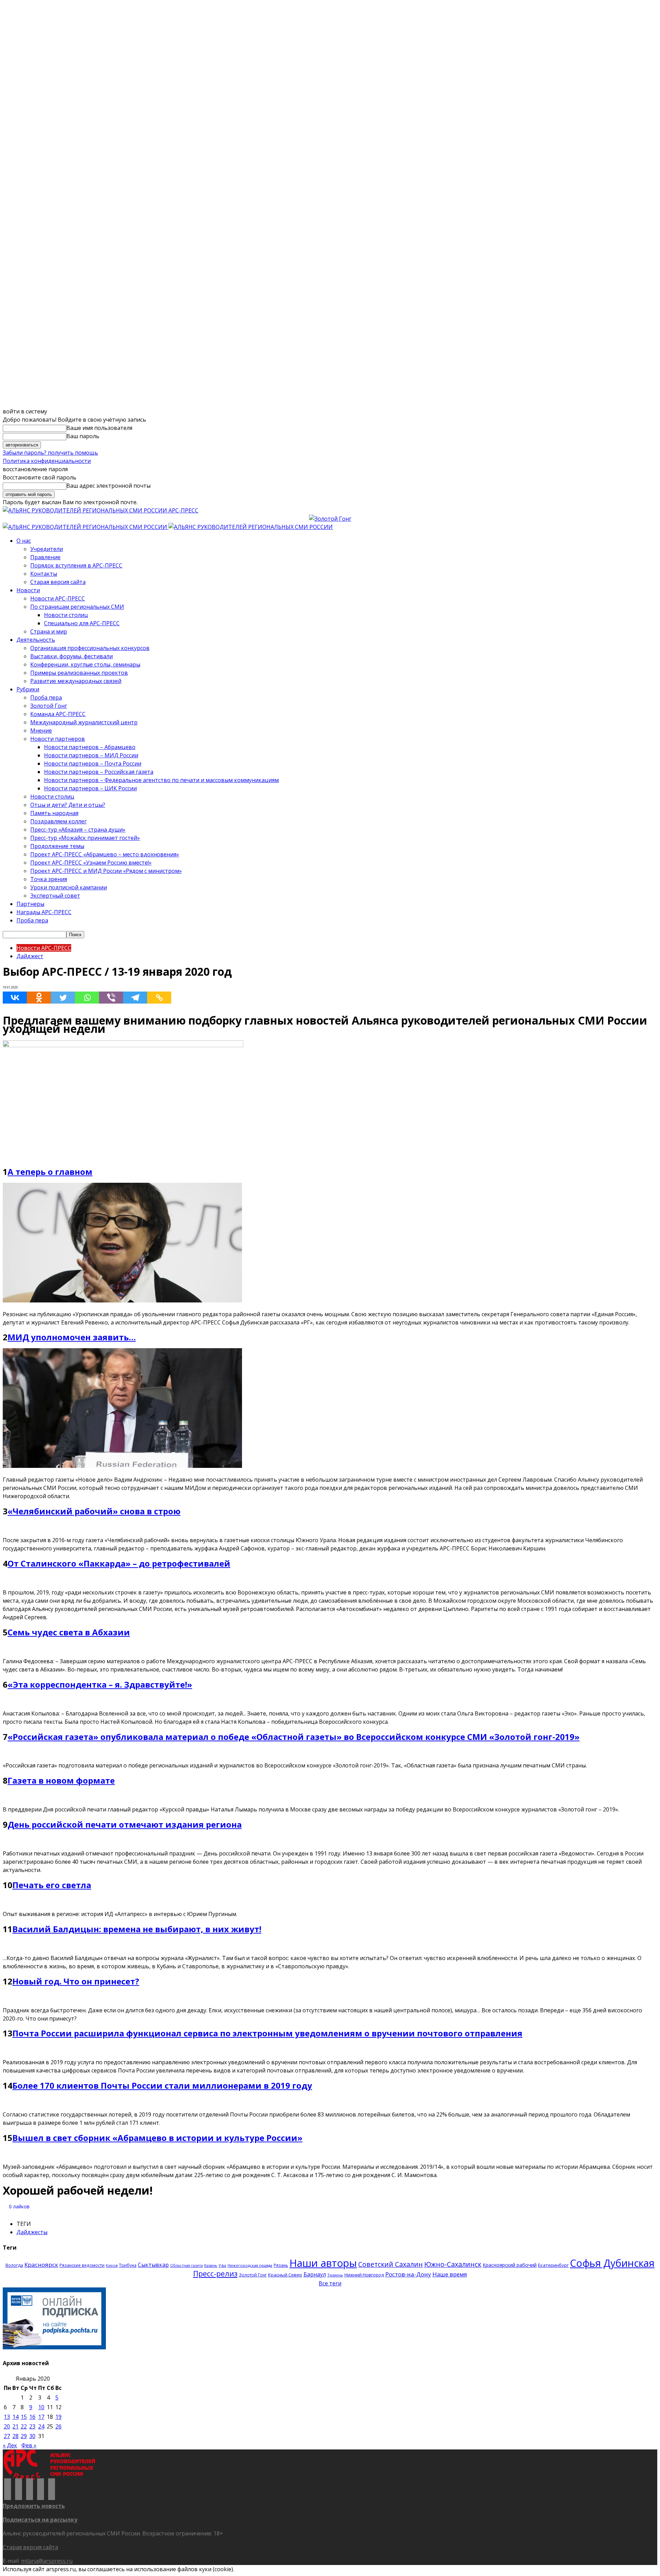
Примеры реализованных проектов (79, 673)
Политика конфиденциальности (47, 461)
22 (24, 2426)
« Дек (10, 2445)
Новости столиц (66, 615)
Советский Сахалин (390, 2264)
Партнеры (30, 904)
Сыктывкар (153, 2265)
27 (7, 2436)
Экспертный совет (55, 896)
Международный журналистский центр (84, 722)
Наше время (450, 2274)
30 (32, 2436)
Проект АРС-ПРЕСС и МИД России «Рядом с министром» (106, 871)
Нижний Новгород (364, 2275)
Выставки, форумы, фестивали (71, 656)
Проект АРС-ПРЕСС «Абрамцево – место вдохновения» (105, 854)
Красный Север (285, 2275)
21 (15, 2426)
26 (58, 2426)
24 (41, 2426)
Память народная (54, 813)
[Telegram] (135, 998)
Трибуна (128, 2265)
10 (41, 2407)
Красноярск (41, 2265)
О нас (24, 541)
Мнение (41, 730)
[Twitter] (63, 998)
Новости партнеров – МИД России (91, 755)
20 (7, 2426)
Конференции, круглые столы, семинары (85, 664)
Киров (112, 2265)
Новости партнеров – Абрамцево (90, 747)
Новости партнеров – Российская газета (99, 772)
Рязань (281, 2265)
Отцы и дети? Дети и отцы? (68, 805)
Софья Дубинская (612, 2263)
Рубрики (28, 689)
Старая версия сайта (58, 582)
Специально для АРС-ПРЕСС (82, 623)
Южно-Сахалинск (453, 2264)
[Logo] (86, 527)
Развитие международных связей (76, 681)
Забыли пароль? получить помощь (50, 453)
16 (32, 2417)
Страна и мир (49, 631)
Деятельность (36, 640)
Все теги (330, 2283)
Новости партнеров (58, 739)
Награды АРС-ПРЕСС (44, 912)
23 (32, 2426)
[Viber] (111, 998)
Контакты (44, 574)
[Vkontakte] (15, 998)
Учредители (47, 549)
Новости (28, 590)
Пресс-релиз (215, 2274)
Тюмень (335, 2275)
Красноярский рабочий (510, 2265)
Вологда (14, 2265)
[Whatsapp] (87, 998)
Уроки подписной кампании (69, 887)
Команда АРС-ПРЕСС (58, 714)
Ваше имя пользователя (99, 428)
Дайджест (30, 956)
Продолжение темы (57, 846)
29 (24, 2436)
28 (15, 2436)
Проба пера (46, 697)
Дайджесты (32, 2232)
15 (24, 2417)
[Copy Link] (159, 998)
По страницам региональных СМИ (77, 607)
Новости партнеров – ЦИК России (90, 788)
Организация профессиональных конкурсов (90, 648)
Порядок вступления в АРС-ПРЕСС (76, 565)
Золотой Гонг (49, 706)
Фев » (29, 2445)
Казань (211, 2265)
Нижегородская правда (250, 2265)
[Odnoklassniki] (39, 998)
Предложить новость (34, 2506)
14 (15, 2417)
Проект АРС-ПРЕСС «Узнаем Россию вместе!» (91, 863)
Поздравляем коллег (58, 821)
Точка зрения (49, 879)
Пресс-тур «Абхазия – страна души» (78, 830)
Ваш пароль (83, 436)
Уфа (222, 2265)
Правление (45, 557)
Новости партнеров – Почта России (93, 764)
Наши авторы (323, 2263)
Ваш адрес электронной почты (108, 486)
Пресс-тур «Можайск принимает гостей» (85, 838)
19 (58, 2417)
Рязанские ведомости (82, 2265)
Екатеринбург (553, 2265)
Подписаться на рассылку (40, 2520)
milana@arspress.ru (47, 2561)
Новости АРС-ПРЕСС (58, 598)
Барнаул (315, 2274)
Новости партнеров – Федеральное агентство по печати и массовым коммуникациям (161, 780)
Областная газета (186, 2265)
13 (7, 2417)
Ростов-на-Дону (408, 2274)
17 (41, 2417)
